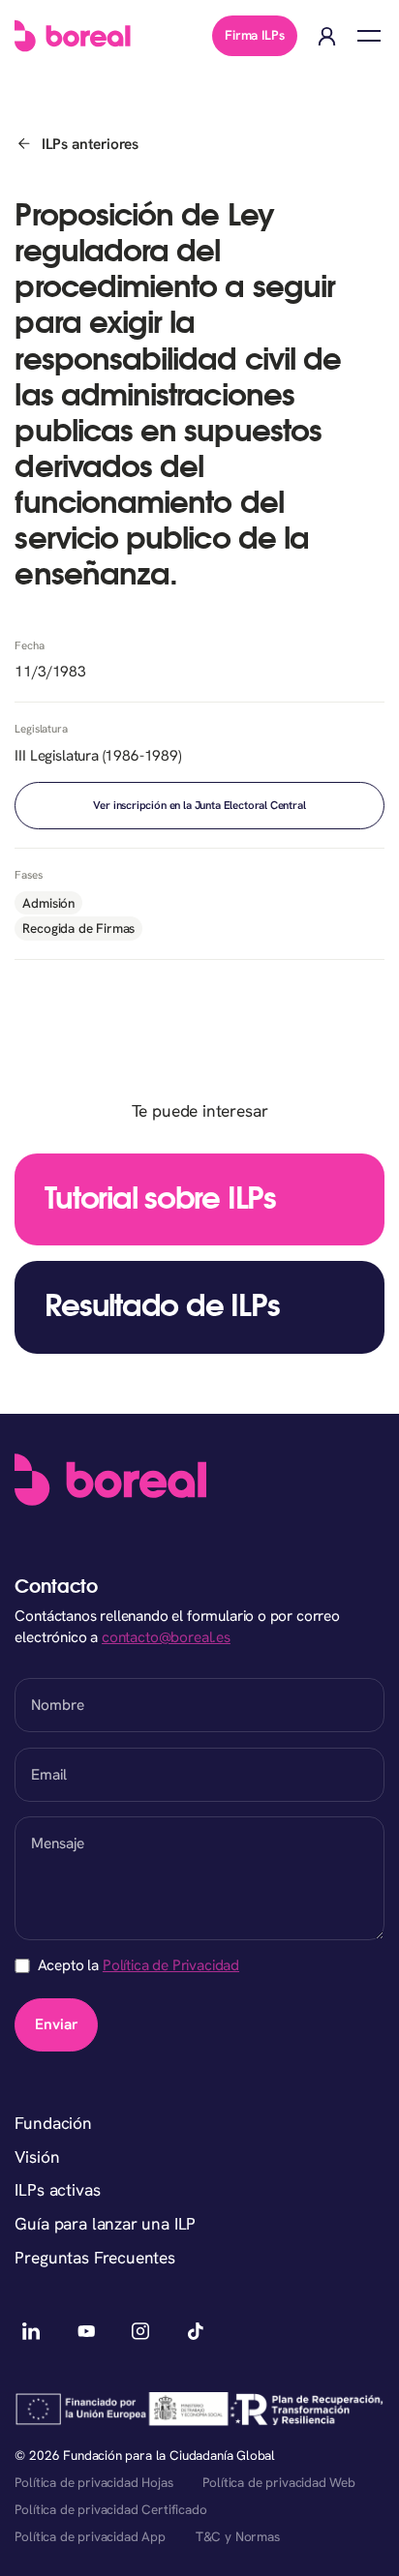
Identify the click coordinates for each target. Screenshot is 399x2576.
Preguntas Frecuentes (95, 2258)
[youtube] (86, 2332)
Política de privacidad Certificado (110, 2509)
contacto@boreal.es (166, 1637)
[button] (368, 36)
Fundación (53, 2123)
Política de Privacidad (171, 1965)
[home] (73, 36)
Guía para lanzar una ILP (105, 2224)
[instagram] (141, 2332)
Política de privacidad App (90, 2536)
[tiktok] (195, 2332)
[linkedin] (31, 2332)
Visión (37, 2157)
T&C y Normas (238, 2536)
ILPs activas (57, 2190)
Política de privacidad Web (278, 2482)
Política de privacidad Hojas (93, 2482)
